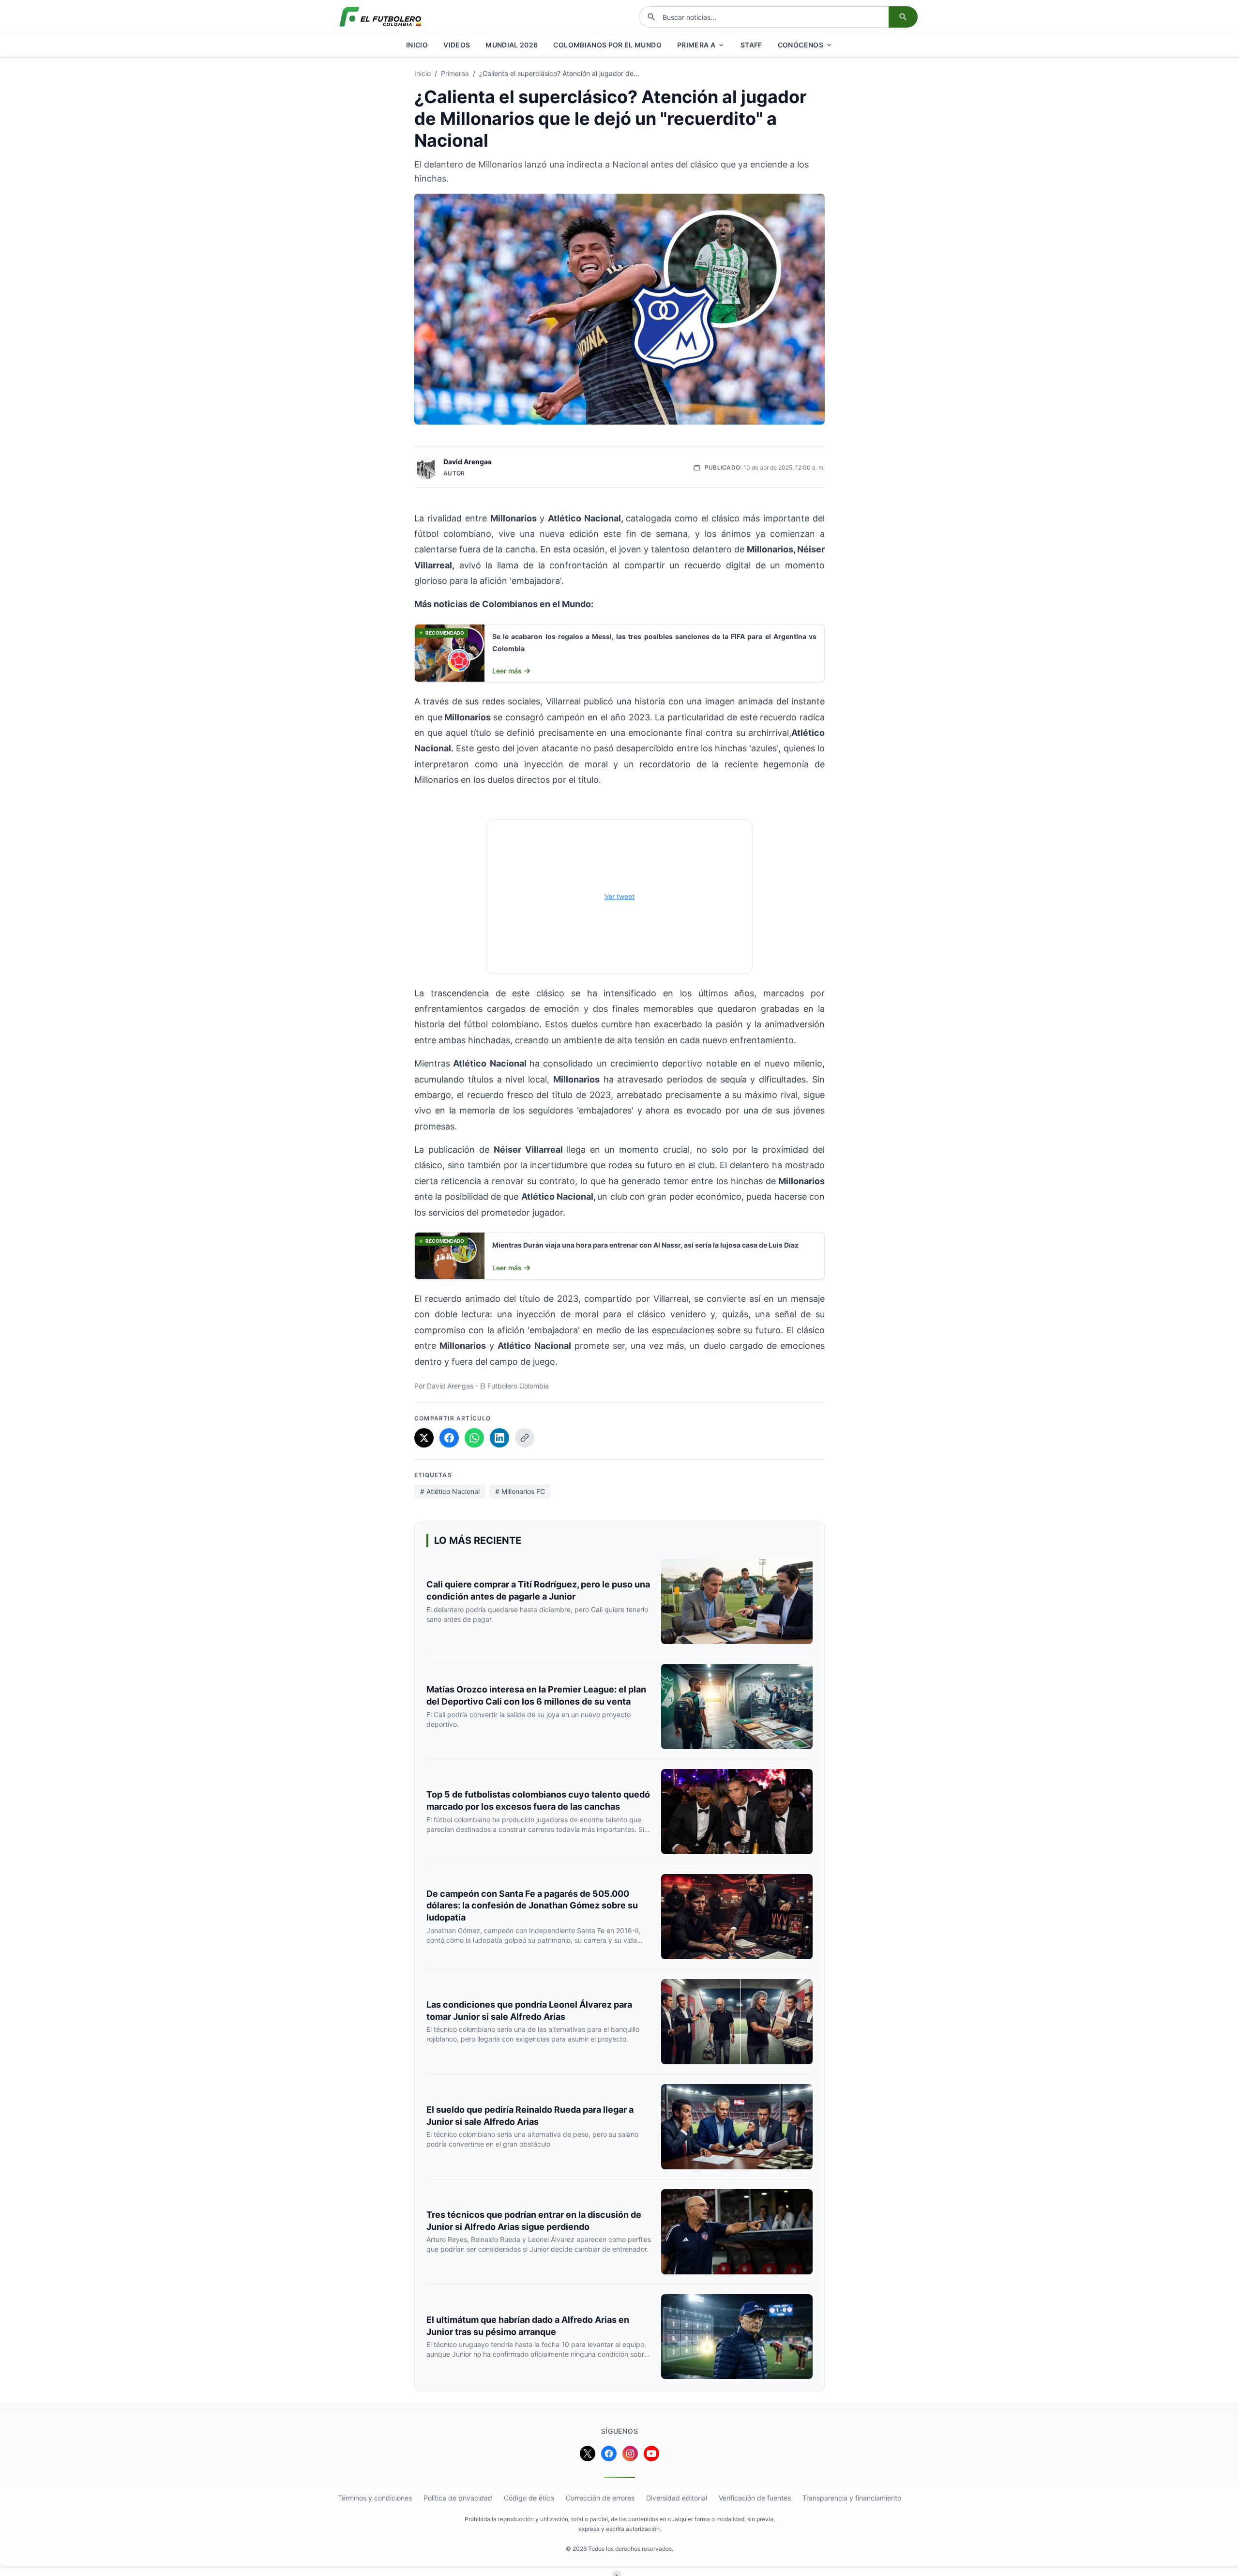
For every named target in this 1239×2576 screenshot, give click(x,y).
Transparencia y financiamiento (852, 2498)
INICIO (417, 45)
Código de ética (529, 2498)
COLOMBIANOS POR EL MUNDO (607, 45)
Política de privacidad (458, 2498)
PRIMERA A (696, 45)
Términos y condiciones (375, 2498)
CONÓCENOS (801, 45)
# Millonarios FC (520, 1491)
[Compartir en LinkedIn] (499, 1438)
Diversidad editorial (677, 2498)
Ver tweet (619, 896)
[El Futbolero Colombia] (380, 17)
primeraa (455, 73)
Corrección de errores (600, 2498)
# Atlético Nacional (450, 1491)
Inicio (423, 73)
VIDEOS (457, 45)
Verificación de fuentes (755, 2498)
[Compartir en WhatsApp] (474, 1438)
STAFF (751, 45)
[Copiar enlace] (525, 1438)
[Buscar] (903, 17)
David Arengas (468, 462)
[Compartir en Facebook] (449, 1438)
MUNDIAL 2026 (512, 45)
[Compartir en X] (424, 1438)
